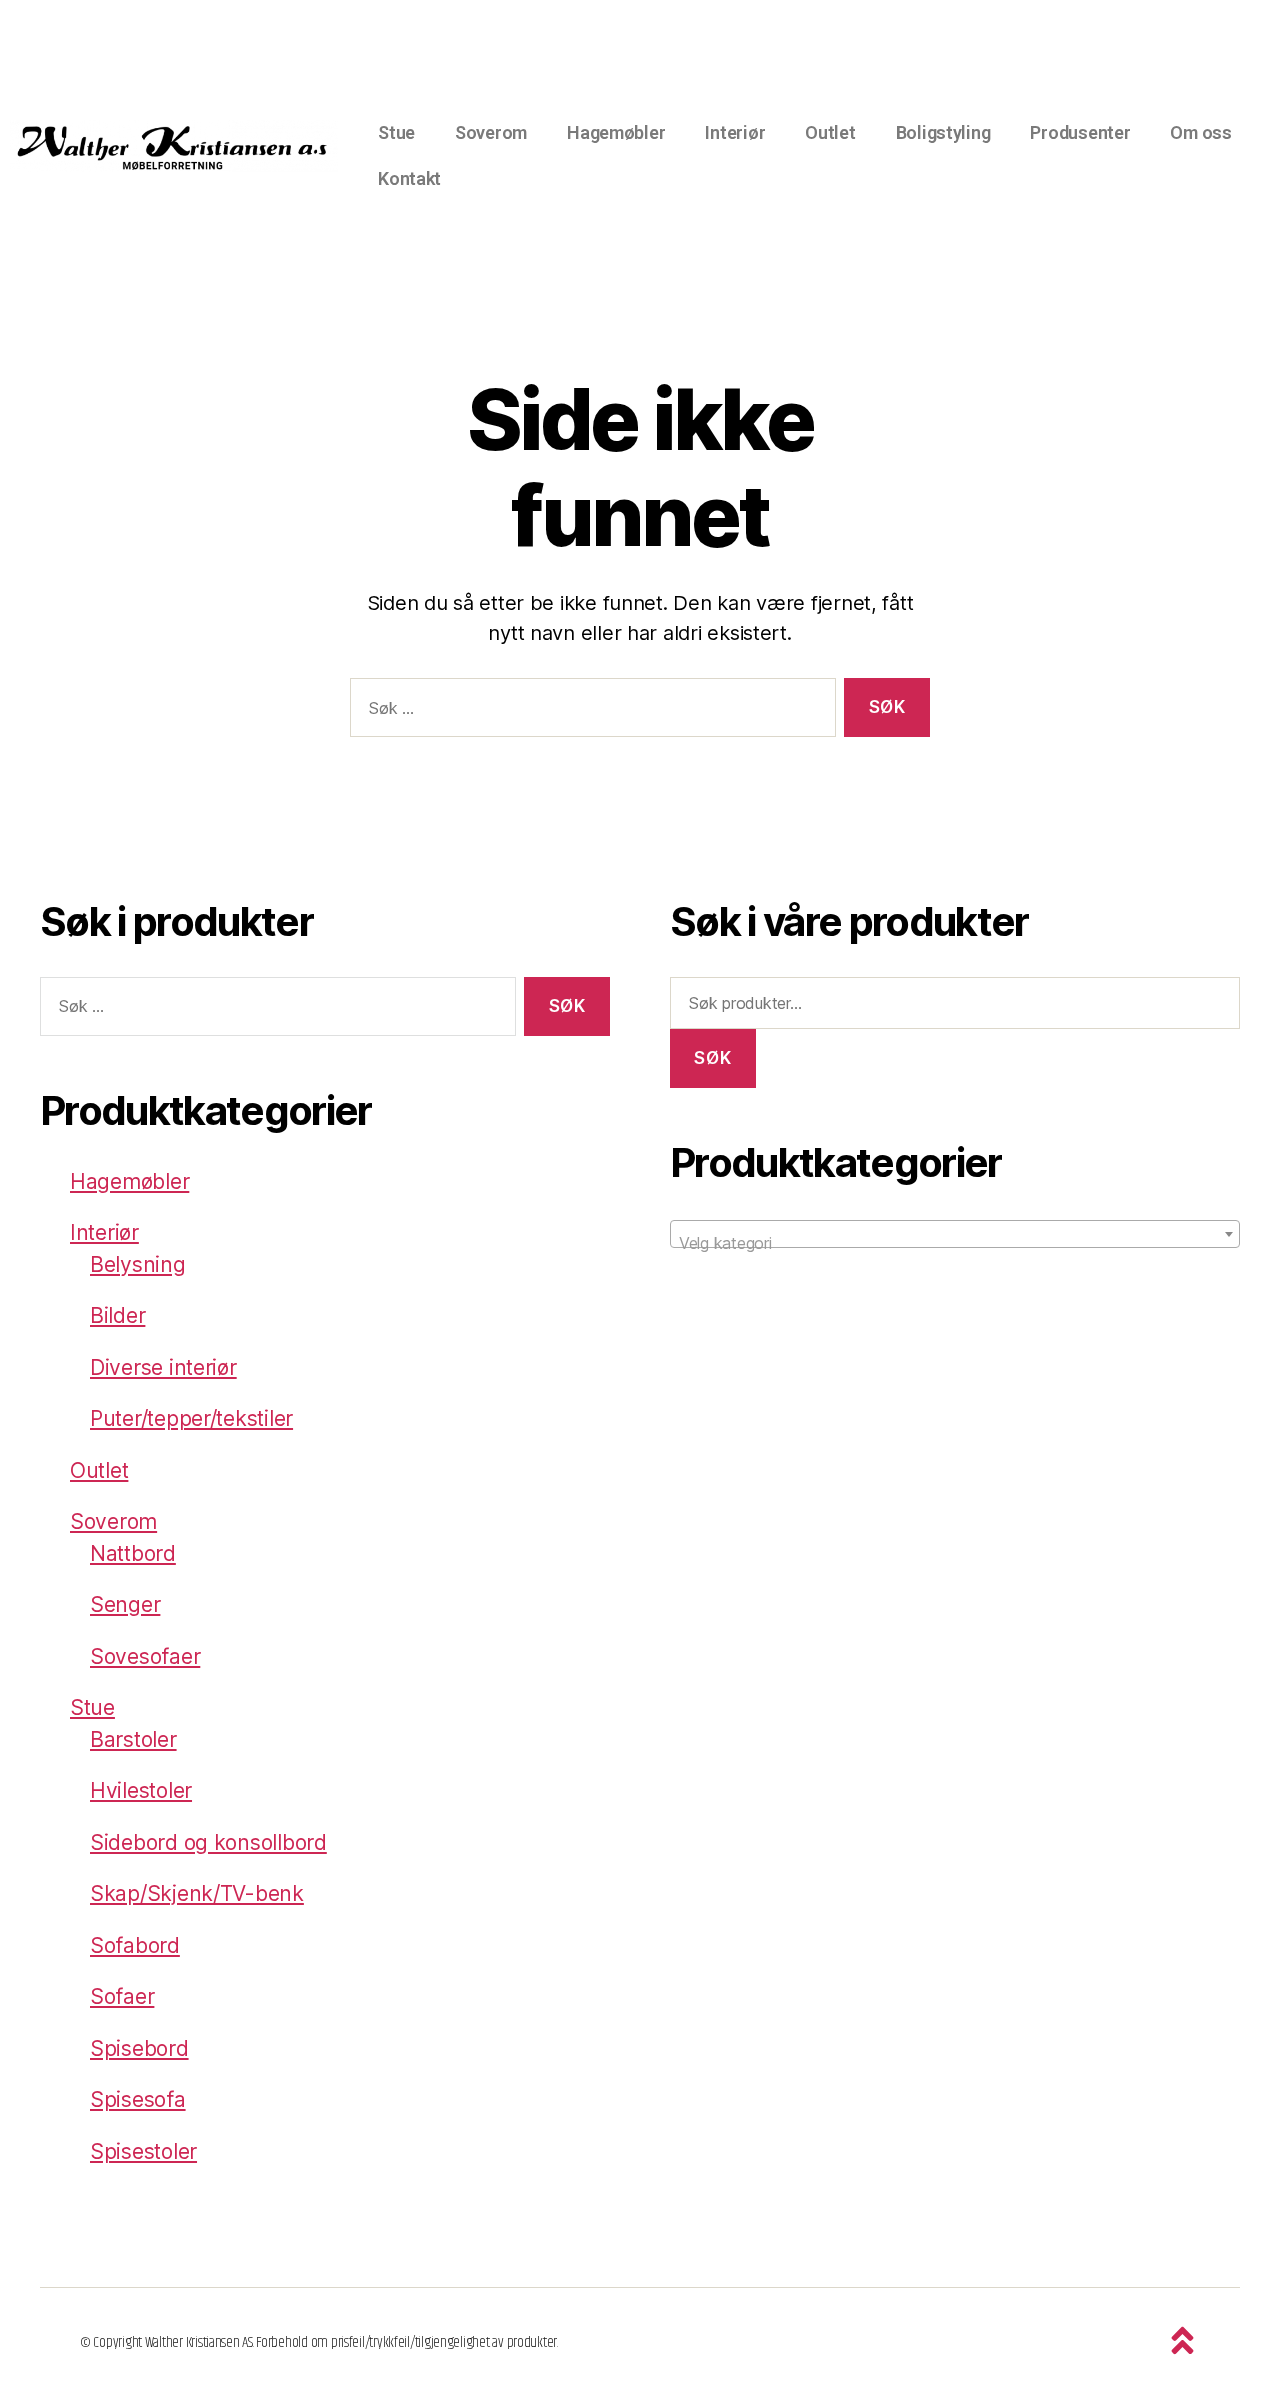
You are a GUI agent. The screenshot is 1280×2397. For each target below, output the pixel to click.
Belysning (138, 1264)
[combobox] (955, 1234)
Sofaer (122, 1996)
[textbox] (955, 1243)
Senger (125, 1604)
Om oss (1200, 132)
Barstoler (133, 1739)
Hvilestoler (141, 1790)
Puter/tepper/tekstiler (191, 1418)
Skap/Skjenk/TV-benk (197, 1893)
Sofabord (135, 1945)
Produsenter (1080, 132)
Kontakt (409, 178)
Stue (396, 132)
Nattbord (133, 1553)
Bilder (117, 1315)
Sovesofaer (145, 1656)
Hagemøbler (616, 132)
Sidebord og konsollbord (208, 1842)
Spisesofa (138, 2099)
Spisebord (139, 2048)
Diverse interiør (163, 1367)
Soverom (491, 132)
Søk (712, 1058)
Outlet (830, 132)
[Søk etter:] (589, 711)
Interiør (735, 132)
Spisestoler (143, 2151)
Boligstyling (943, 132)
